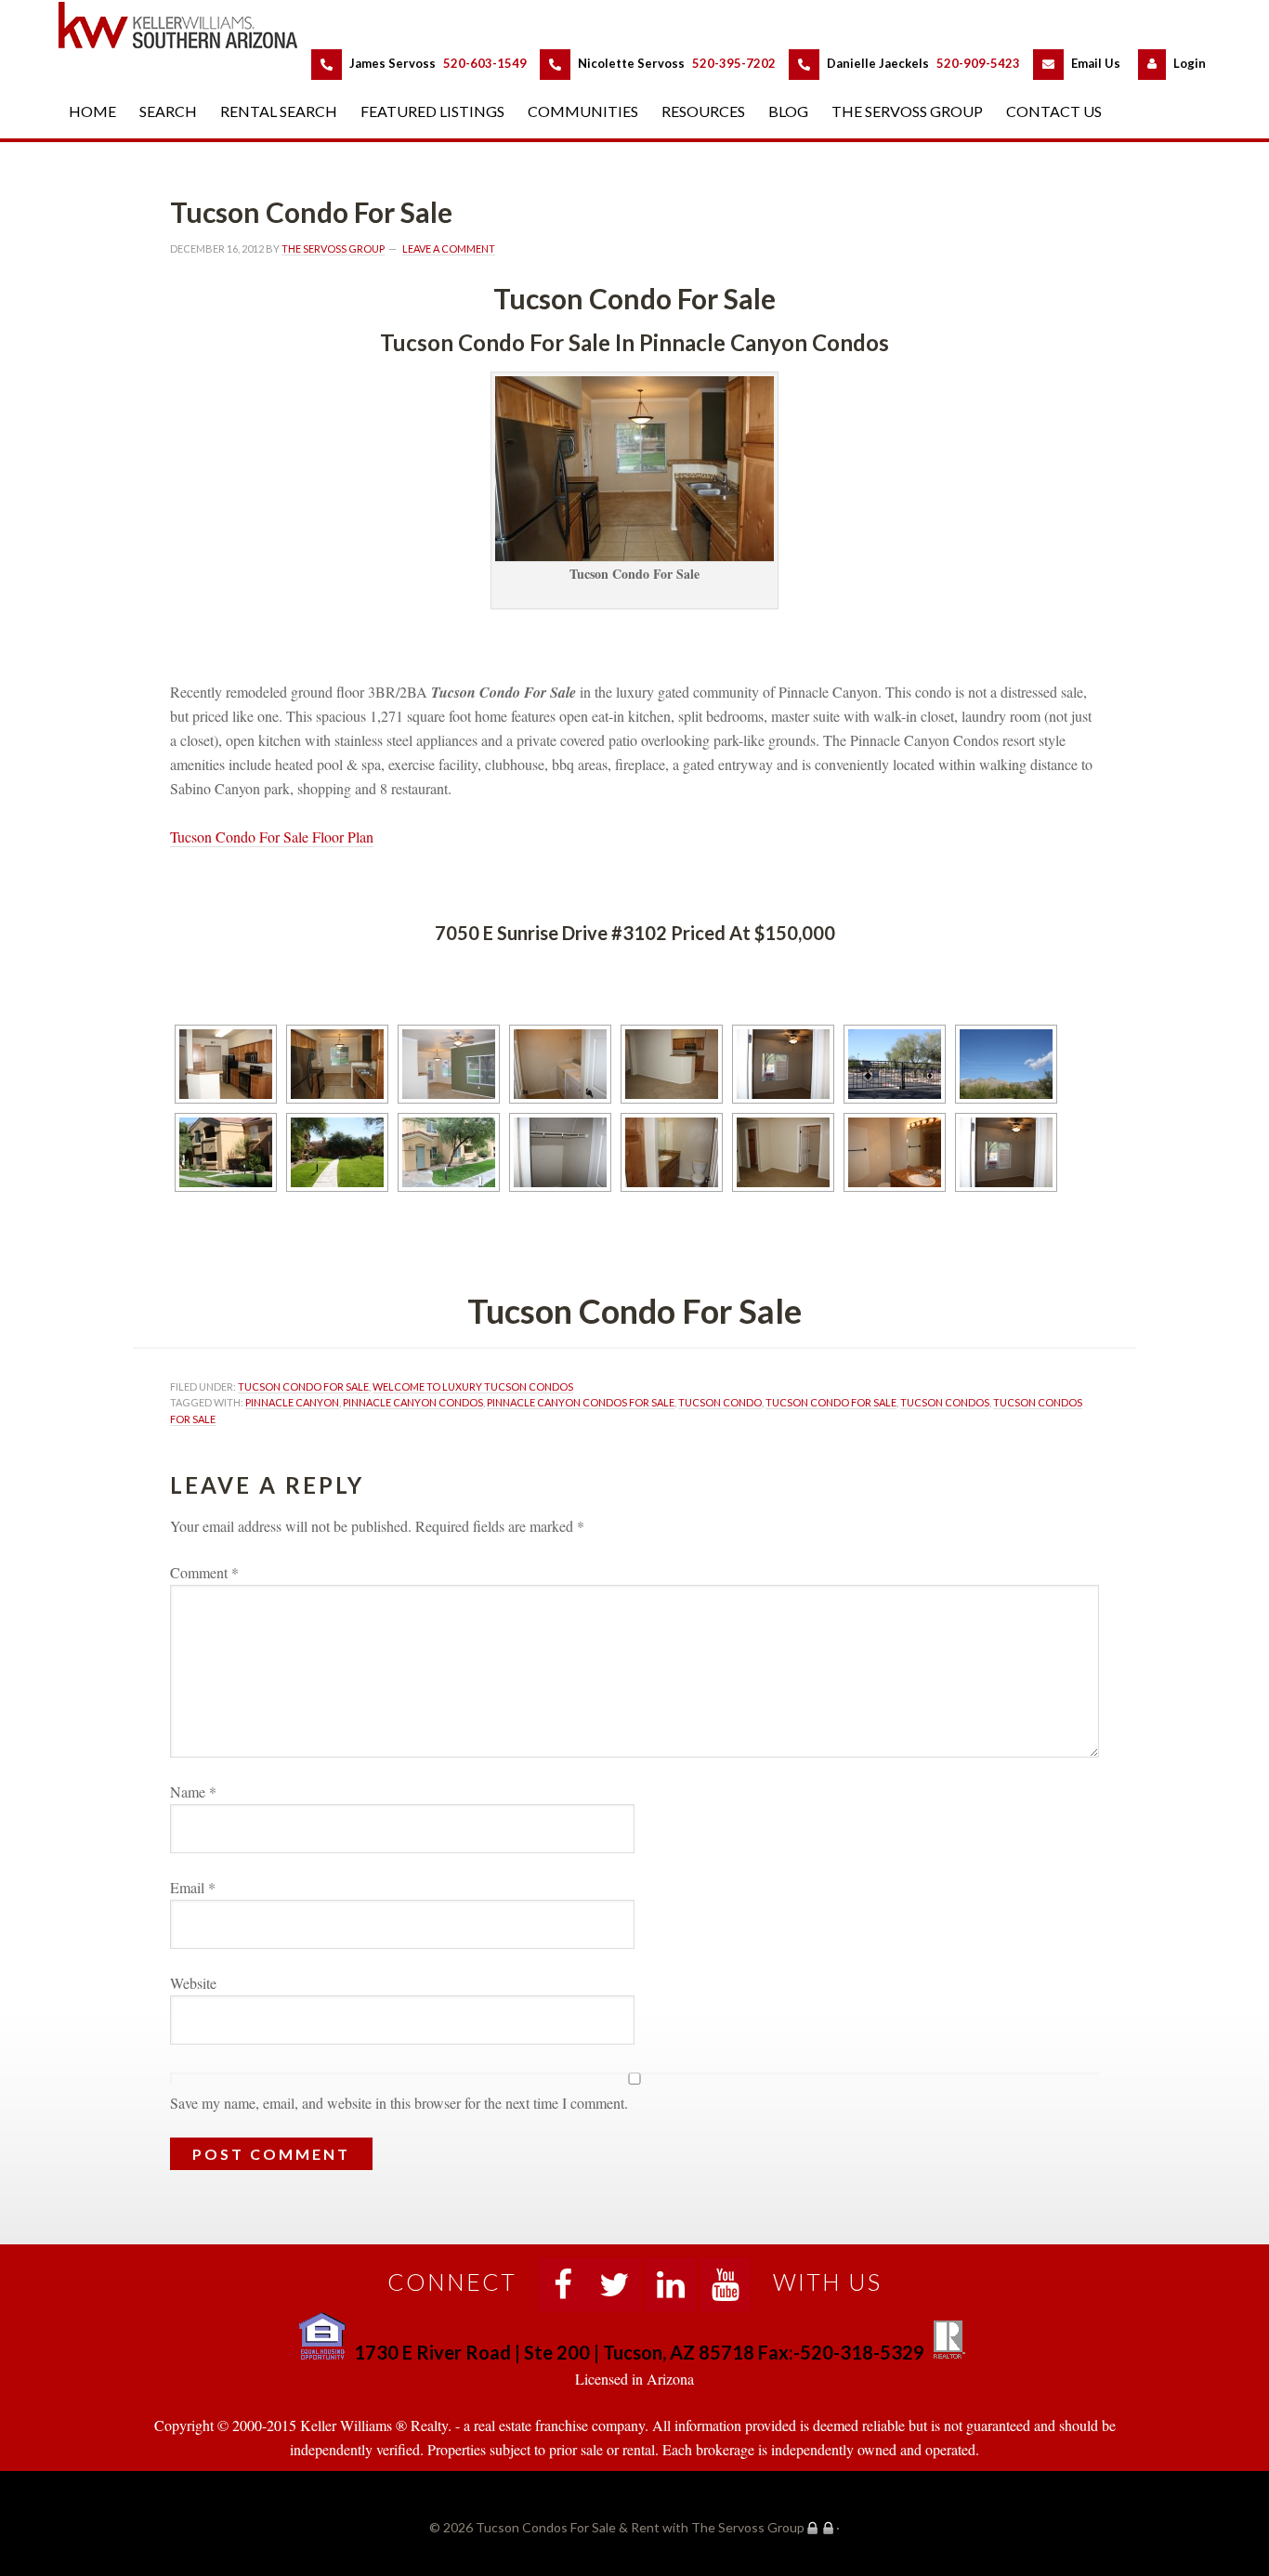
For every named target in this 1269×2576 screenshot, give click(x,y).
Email (193, 1887)
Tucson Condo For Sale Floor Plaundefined (272, 837)
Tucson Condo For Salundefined (303, 1386)
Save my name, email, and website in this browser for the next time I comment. (399, 2103)
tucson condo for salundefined (831, 1402)
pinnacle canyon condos (413, 1402)
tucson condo (720, 1402)
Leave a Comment (449, 248)
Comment (204, 1572)
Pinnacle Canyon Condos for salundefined (581, 1402)
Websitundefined (193, 1983)
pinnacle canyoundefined (292, 1402)
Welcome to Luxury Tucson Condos (473, 1386)
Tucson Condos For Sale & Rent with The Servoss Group (189, 25)
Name (193, 1791)
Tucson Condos (945, 1402)
